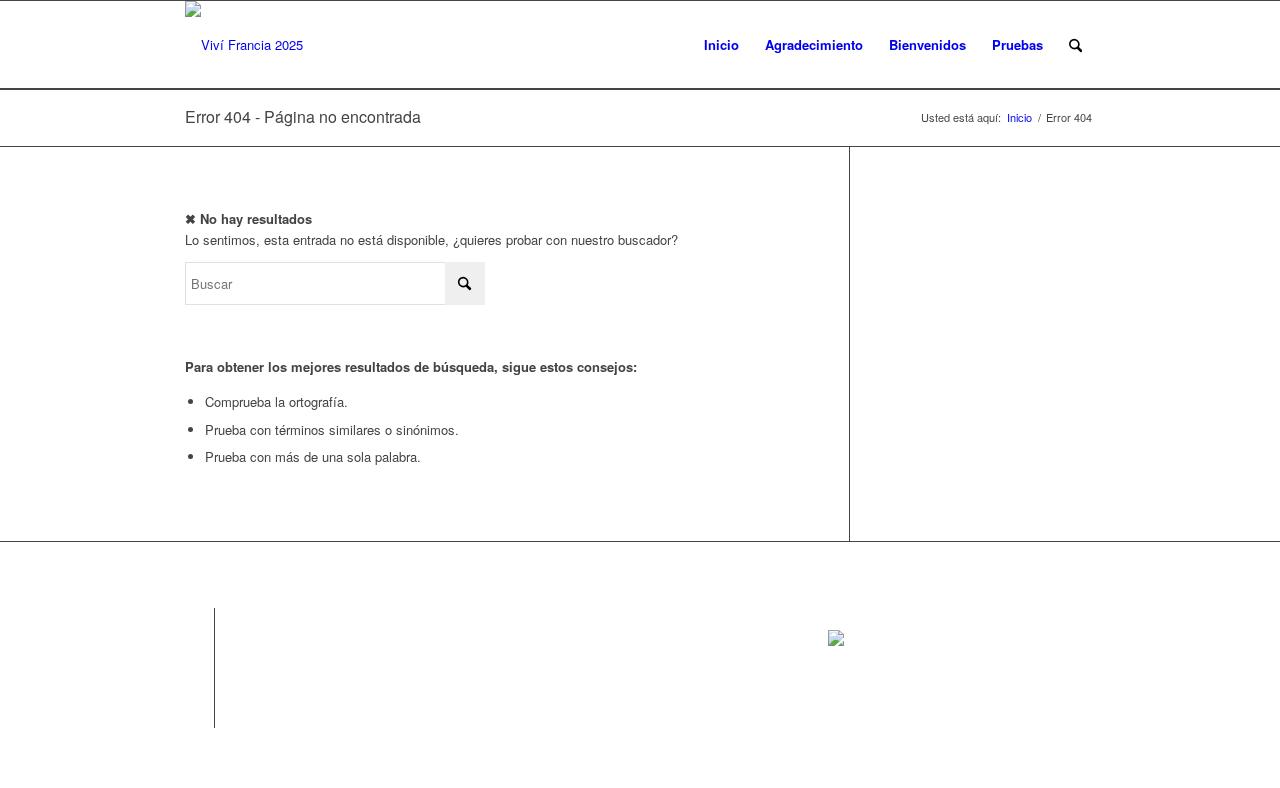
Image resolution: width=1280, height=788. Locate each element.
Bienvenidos (927, 44)
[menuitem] (1075, 45)
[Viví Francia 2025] (244, 45)
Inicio (721, 44)
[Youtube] (199, 713)
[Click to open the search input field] (1075, 45)
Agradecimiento (814, 44)
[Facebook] (199, 623)
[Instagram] (199, 653)
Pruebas (1017, 44)
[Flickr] (199, 683)
